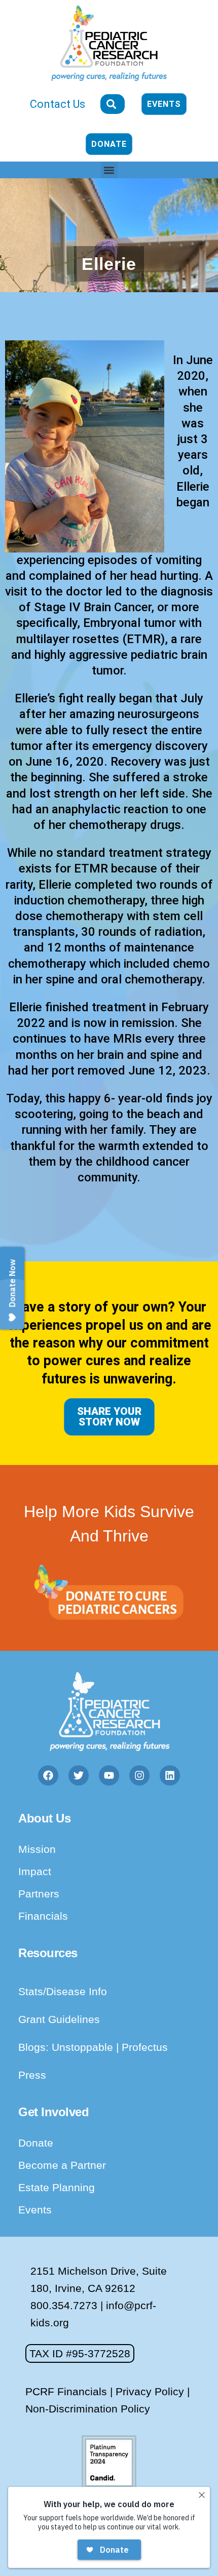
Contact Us (58, 104)
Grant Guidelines (59, 2019)
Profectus (145, 2047)
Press (32, 2075)
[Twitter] (79, 1775)
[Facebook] (48, 1775)
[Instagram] (139, 1775)
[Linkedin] (170, 1775)
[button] (109, 170)
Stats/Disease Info (63, 1991)
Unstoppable (84, 2047)
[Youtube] (109, 1775)
